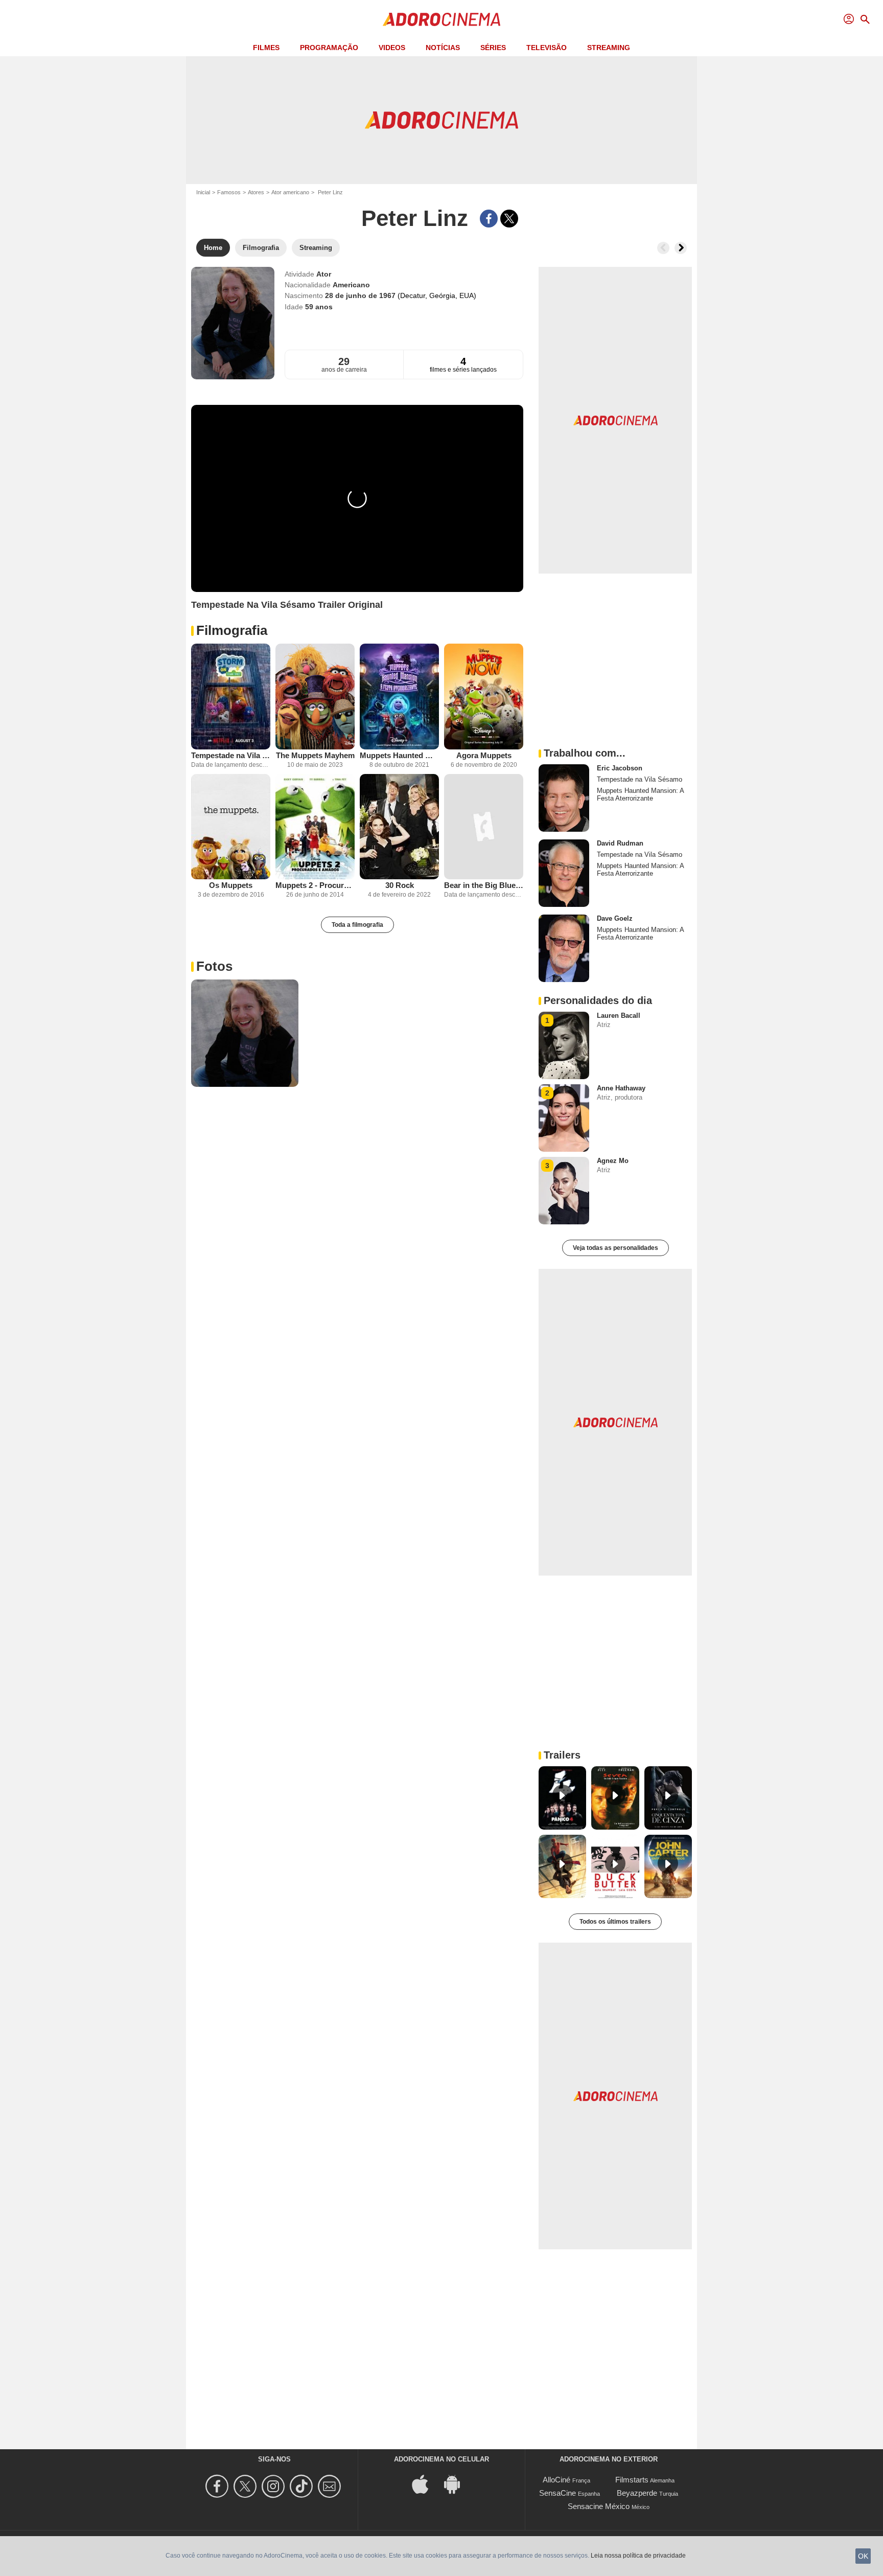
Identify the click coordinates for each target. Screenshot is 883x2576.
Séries (493, 48)
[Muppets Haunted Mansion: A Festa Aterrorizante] (399, 697)
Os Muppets (231, 885)
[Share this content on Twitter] (509, 219)
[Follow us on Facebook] (218, 2486)
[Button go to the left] (663, 248)
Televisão (547, 48)
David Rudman (620, 843)
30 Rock (400, 885)
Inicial (203, 192)
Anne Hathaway (621, 1088)
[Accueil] (441, 19)
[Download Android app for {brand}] (457, 2484)
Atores (256, 192)
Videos (392, 48)
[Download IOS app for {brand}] (426, 2484)
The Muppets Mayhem (315, 755)
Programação (329, 48)
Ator (324, 274)
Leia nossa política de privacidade (638, 2556)
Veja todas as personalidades (615, 1248)
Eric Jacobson (620, 768)
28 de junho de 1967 (361, 295)
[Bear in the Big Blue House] (484, 827)
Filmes (266, 48)
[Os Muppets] (231, 827)
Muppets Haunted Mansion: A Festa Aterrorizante (399, 755)
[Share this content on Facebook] (489, 219)
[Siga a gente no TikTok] (303, 2486)
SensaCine (557, 2493)
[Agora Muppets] (484, 697)
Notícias (443, 48)
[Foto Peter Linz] (245, 1033)
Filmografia (232, 630)
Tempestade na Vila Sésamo (231, 755)
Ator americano (290, 192)
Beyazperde (637, 2493)
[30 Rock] (399, 827)
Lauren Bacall (619, 1016)
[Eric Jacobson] (564, 798)
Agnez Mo (613, 1161)
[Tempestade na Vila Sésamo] (231, 697)
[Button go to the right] (681, 248)
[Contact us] (331, 2486)
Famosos (229, 192)
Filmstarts (632, 2480)
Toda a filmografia (357, 925)
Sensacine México (599, 2506)
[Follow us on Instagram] (275, 2486)
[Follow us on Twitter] (247, 2486)
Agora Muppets (484, 755)
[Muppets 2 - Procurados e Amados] (315, 827)
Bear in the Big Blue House (484, 885)
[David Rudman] (564, 873)
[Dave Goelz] (564, 948)
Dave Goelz (615, 918)
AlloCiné (556, 2480)
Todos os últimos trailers (615, 1922)
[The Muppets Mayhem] (315, 697)
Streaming (609, 48)
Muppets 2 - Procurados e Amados (315, 885)
